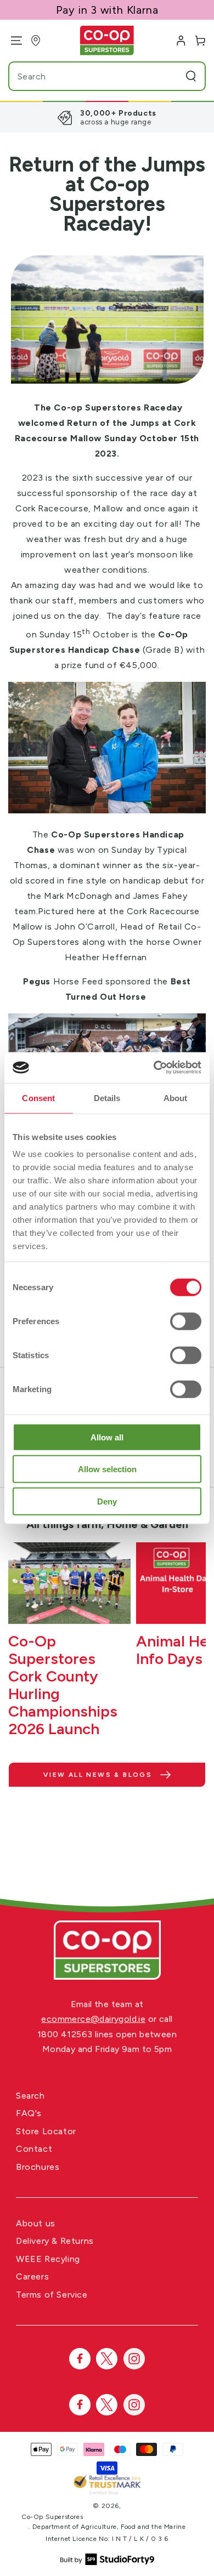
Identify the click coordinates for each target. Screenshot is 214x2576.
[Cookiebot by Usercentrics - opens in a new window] (154, 1068)
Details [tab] (107, 1098)
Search (30, 2096)
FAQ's (29, 2113)
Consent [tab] (38, 1098)
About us (36, 2223)
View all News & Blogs (98, 1775)
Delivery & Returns (55, 2241)
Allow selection (107, 1469)
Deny (107, 1501)
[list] (107, 117)
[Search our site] (191, 76)
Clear (170, 76)
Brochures (38, 2167)
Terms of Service (52, 2295)
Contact (34, 2149)
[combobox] (86, 76)
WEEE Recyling (48, 2259)
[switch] (186, 1321)
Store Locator (46, 2131)
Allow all (107, 1437)
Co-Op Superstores (52, 2517)
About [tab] (176, 1098)
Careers (32, 2276)
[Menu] (12, 41)
